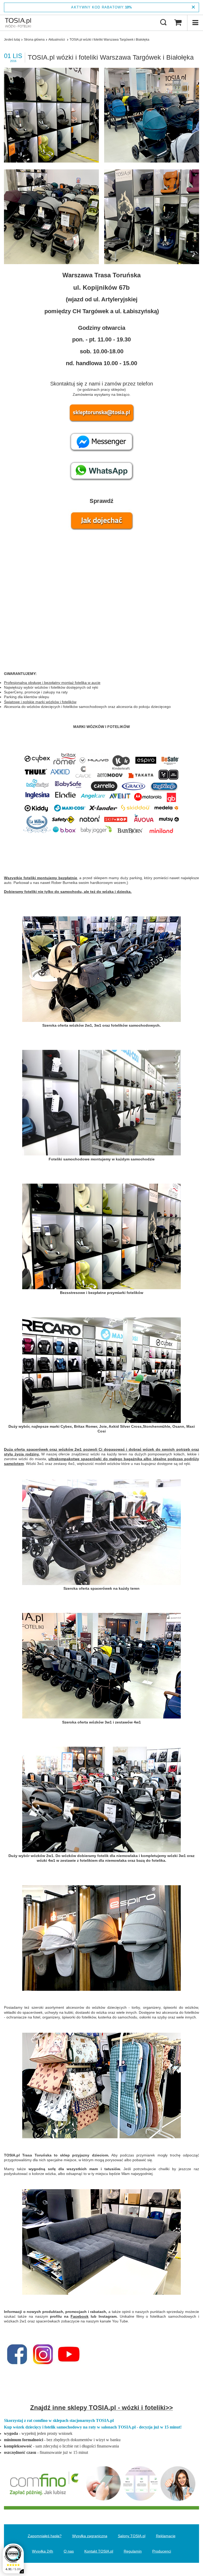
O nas (69, 2551)
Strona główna (34, 40)
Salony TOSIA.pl (132, 2536)
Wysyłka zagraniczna (90, 2536)
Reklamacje (166, 2536)
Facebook (80, 2316)
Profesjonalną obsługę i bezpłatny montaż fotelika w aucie (52, 683)
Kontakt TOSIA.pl (99, 2551)
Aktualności (57, 40)
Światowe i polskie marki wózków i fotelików (40, 702)
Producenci (162, 2551)
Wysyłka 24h (43, 2551)
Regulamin (133, 2551)
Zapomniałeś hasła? (45, 2536)
